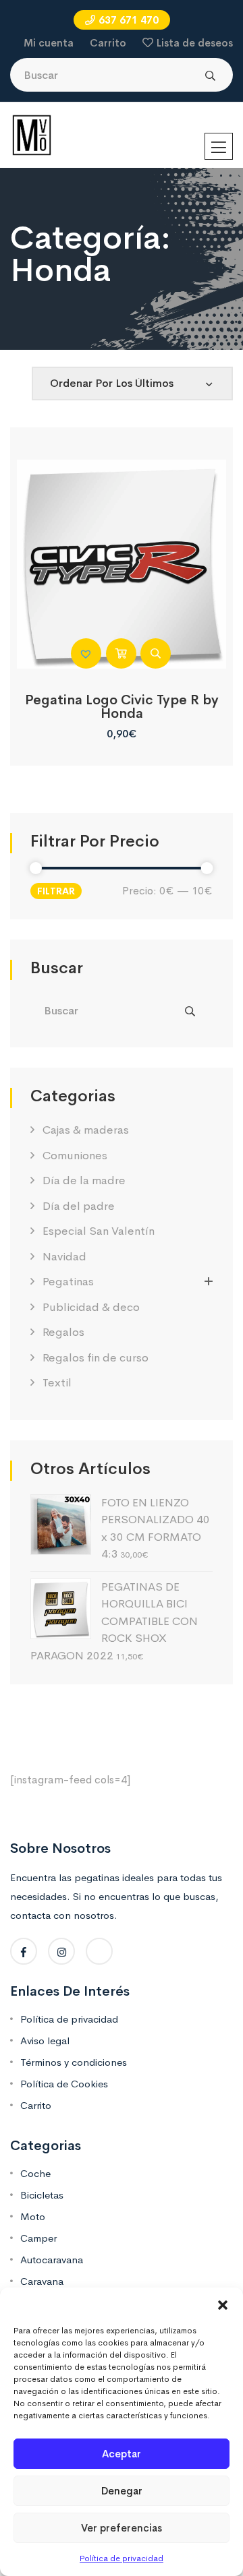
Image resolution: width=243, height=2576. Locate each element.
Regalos (63, 1332)
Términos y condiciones (74, 2062)
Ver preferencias (122, 2528)
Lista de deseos (195, 43)
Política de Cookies (64, 2084)
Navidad (64, 1257)
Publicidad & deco (91, 1307)
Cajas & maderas (86, 1130)
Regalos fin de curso (96, 1358)
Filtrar (56, 891)
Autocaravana (52, 2260)
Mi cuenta (49, 43)
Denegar (122, 2491)
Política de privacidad (122, 2558)
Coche (35, 2173)
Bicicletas (42, 2195)
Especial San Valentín (99, 1231)
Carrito (108, 43)
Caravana (42, 2281)
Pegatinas (68, 1282)
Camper (38, 2238)
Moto (33, 2216)
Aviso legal (45, 2041)
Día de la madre (84, 1180)
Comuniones (75, 1156)
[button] (223, 2304)
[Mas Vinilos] (32, 134)
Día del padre (79, 1206)
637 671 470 (129, 20)
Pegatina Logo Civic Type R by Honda (122, 707)
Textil (57, 1383)
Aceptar (122, 2454)
